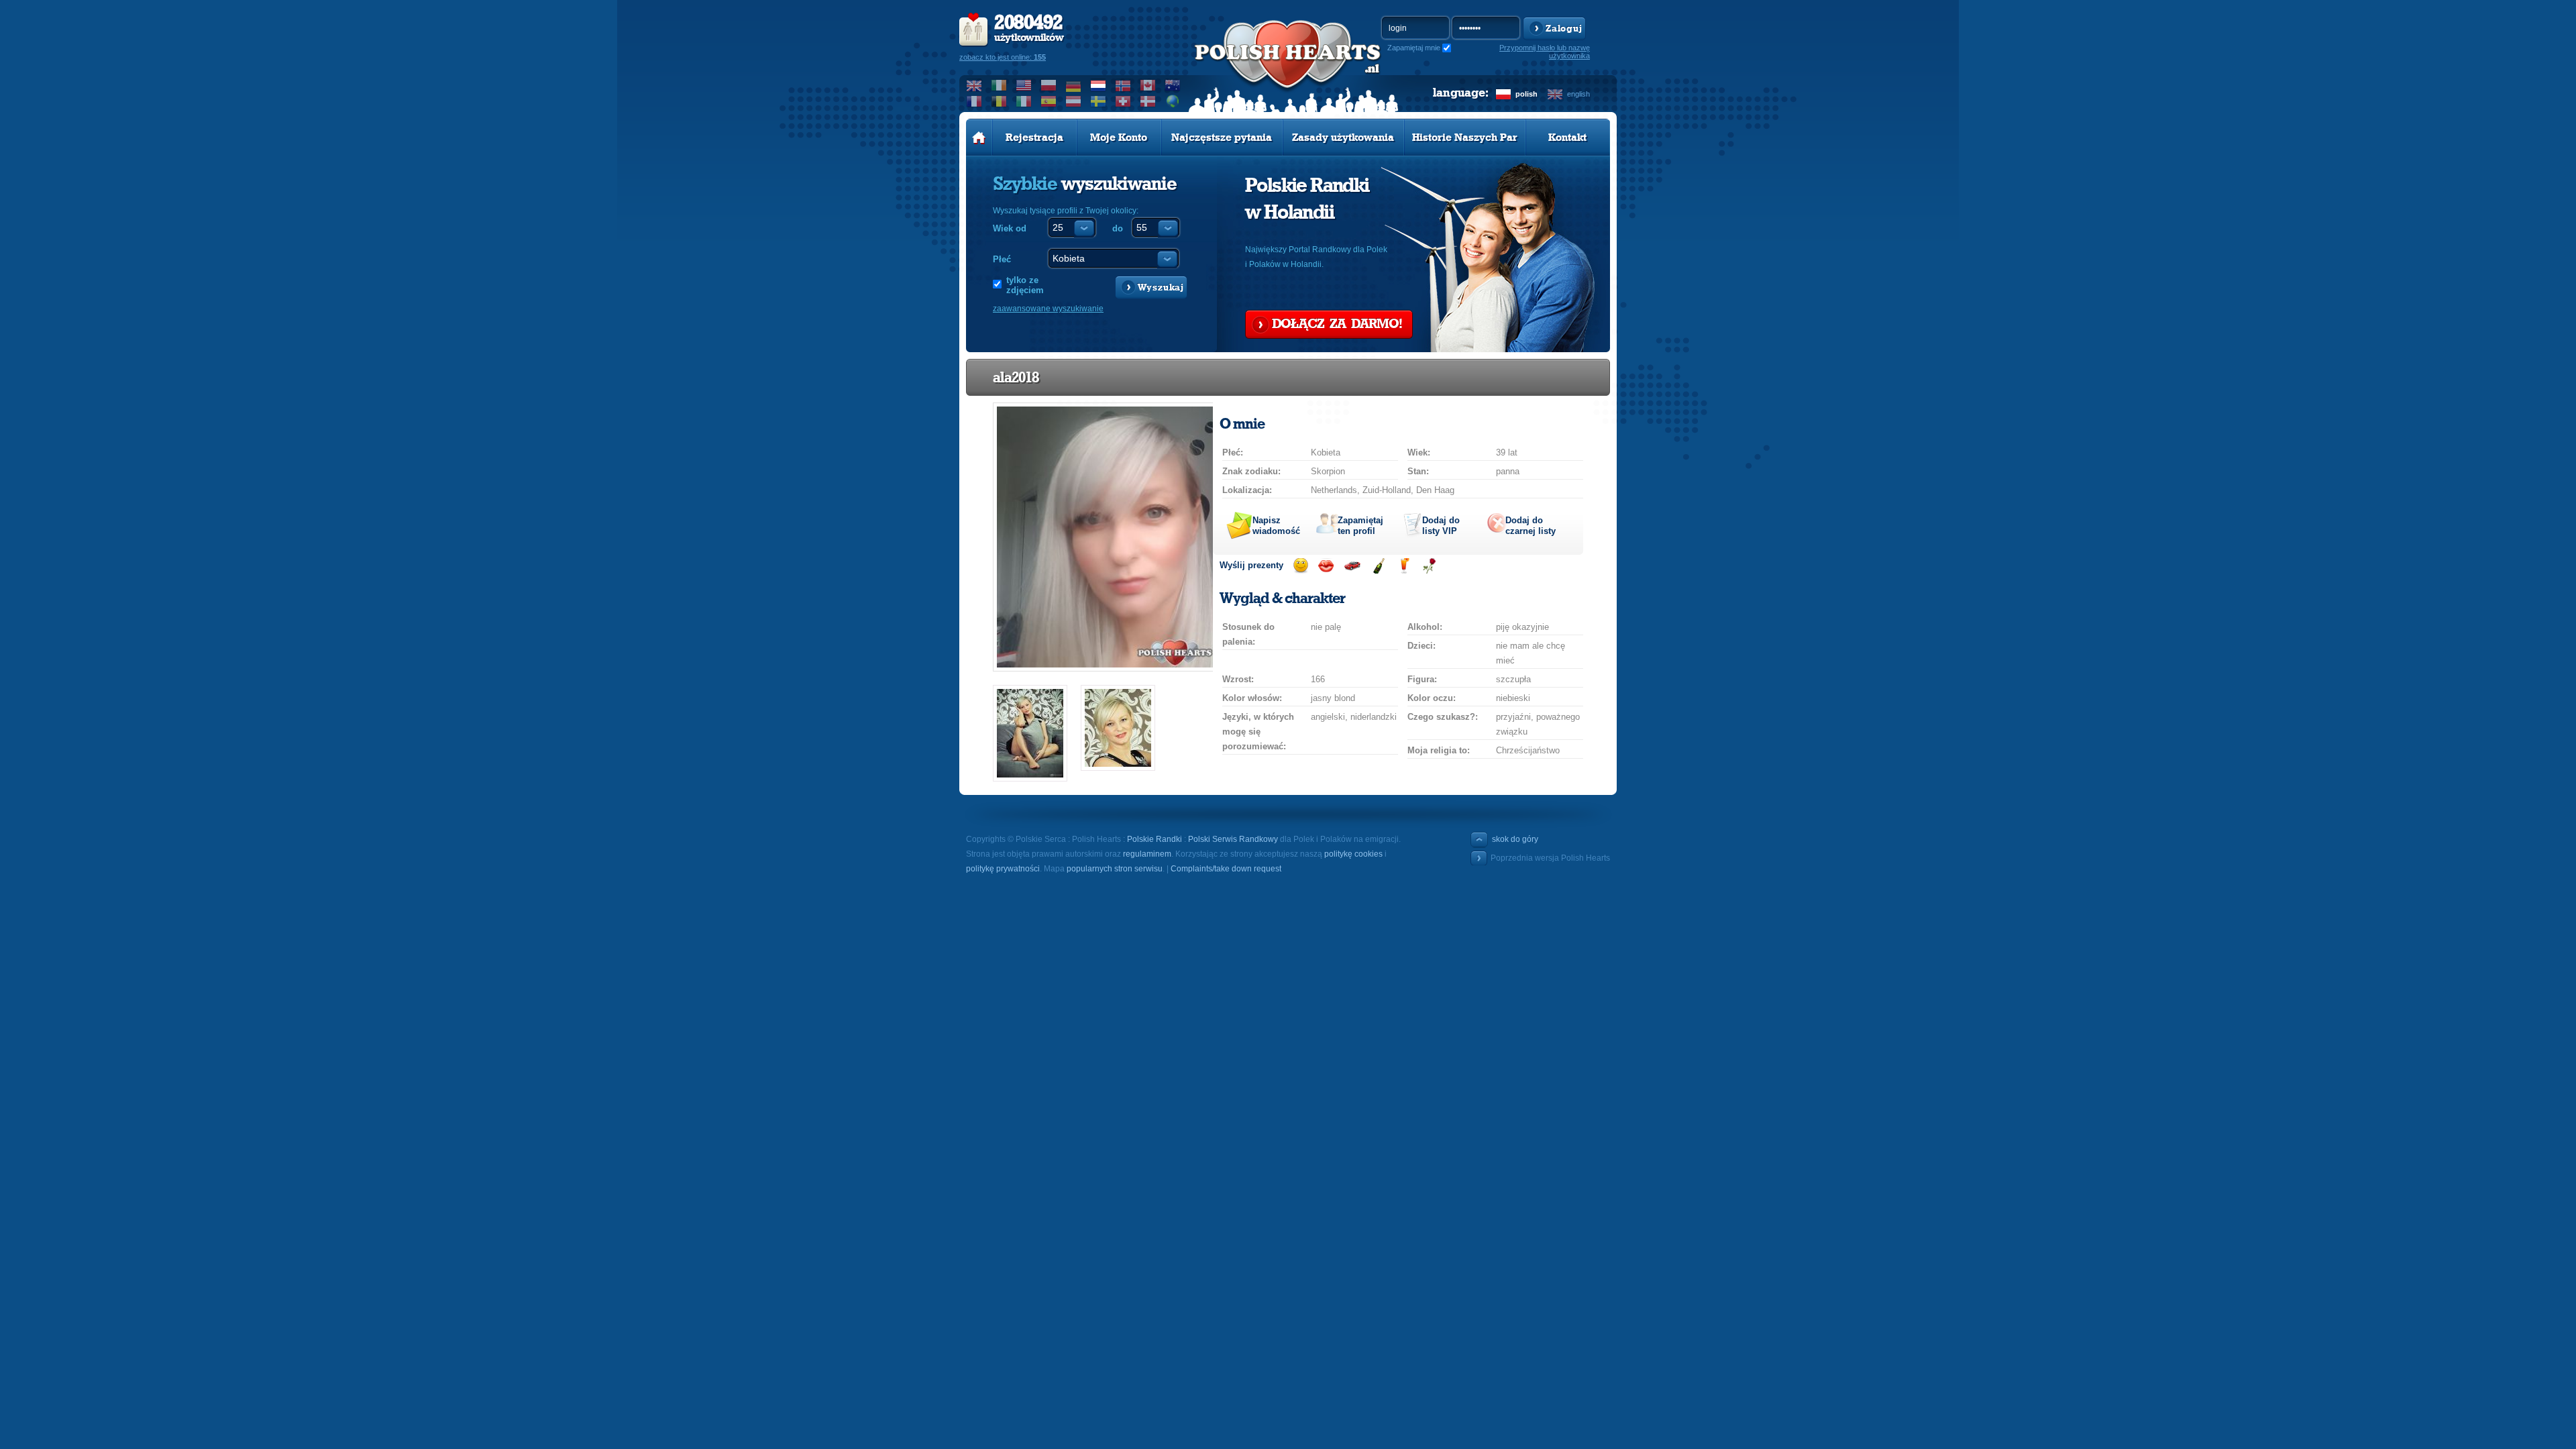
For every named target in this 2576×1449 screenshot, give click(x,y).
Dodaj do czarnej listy (1531, 526)
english (1578, 94)
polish (1526, 94)
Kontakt (1567, 138)
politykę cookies (1353, 854)
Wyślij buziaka (1326, 566)
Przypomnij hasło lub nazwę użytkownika (1545, 52)
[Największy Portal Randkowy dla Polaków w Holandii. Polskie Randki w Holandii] (1288, 68)
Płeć (1002, 259)
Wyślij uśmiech (1300, 566)
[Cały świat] (1173, 101)
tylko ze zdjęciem (1025, 285)
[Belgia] (999, 101)
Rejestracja (1034, 138)
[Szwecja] (1098, 101)
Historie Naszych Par (1465, 138)
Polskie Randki (1155, 839)
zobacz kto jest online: (1003, 57)
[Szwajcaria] (1123, 101)
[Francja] (974, 101)
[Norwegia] (1123, 85)
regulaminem (1147, 854)
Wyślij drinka (1404, 566)
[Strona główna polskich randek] (979, 138)
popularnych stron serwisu (1115, 869)
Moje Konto (1119, 138)
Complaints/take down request (1226, 869)
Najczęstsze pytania (1222, 138)
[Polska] (1049, 85)
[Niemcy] (1074, 85)
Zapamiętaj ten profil (1360, 526)
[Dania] (1148, 101)
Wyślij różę (1429, 566)
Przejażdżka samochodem (1352, 566)
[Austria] (1074, 101)
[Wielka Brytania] (974, 85)
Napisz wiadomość (1276, 526)
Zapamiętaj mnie (1414, 48)
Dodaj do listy (1441, 526)
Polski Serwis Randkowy (1233, 839)
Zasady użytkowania (1343, 138)
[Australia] (1173, 85)
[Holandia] (1098, 85)
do (1118, 228)
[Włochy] (1024, 101)
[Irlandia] (999, 85)
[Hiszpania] (1049, 101)
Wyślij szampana (1378, 566)
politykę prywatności (1003, 869)
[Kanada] (1148, 85)
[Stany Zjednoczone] (1024, 85)
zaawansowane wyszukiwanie (1048, 309)
